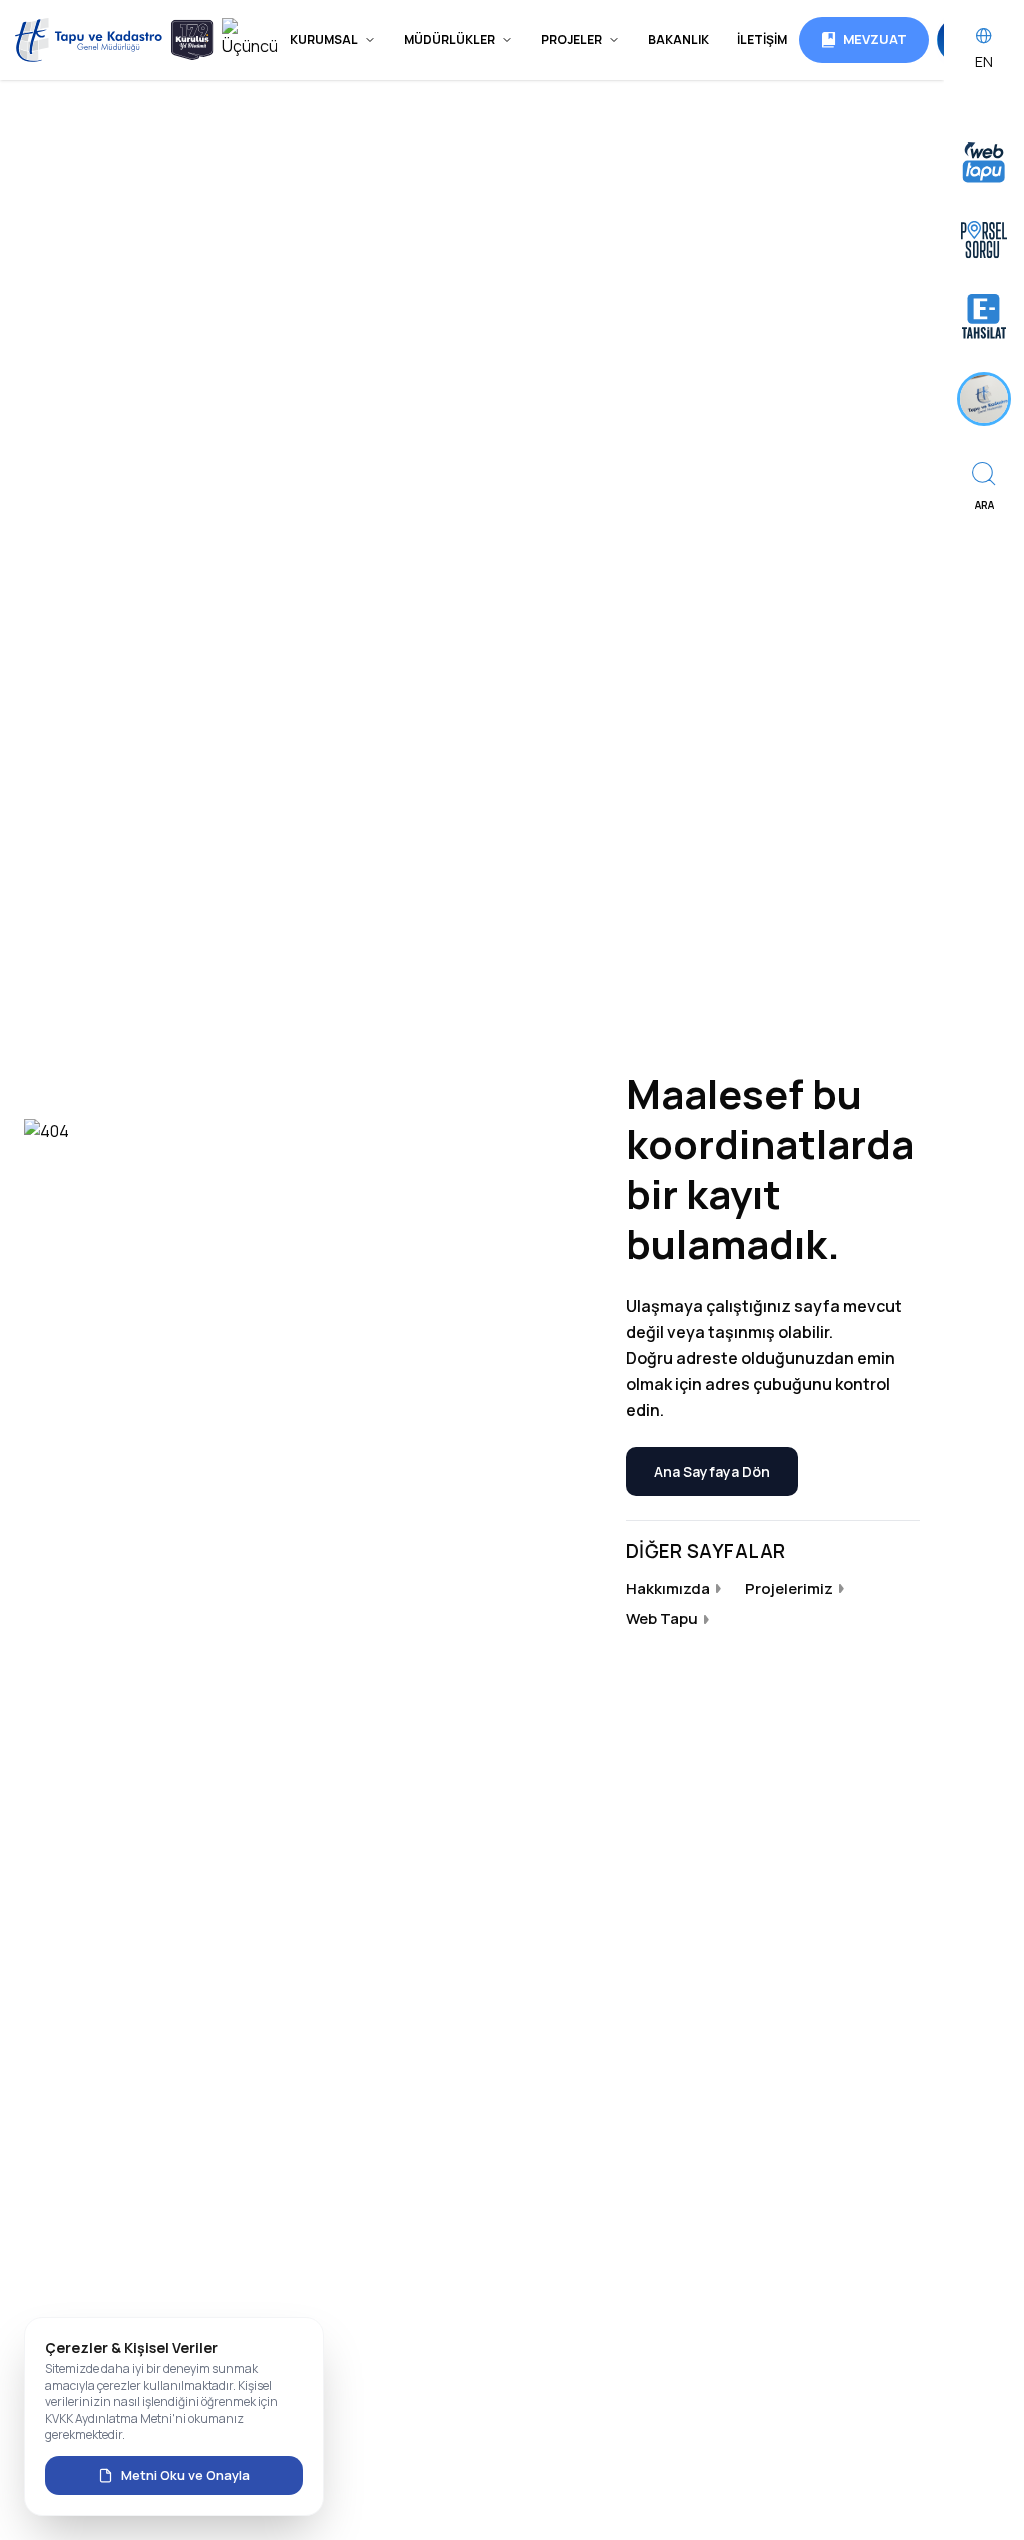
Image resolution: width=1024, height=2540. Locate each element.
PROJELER (571, 39)
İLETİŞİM (762, 39)
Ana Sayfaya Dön (712, 1471)
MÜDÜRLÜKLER (449, 39)
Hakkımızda (668, 1588)
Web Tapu (662, 1618)
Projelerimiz (789, 1588)
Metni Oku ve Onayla (185, 2475)
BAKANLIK (678, 39)
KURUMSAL (324, 39)
